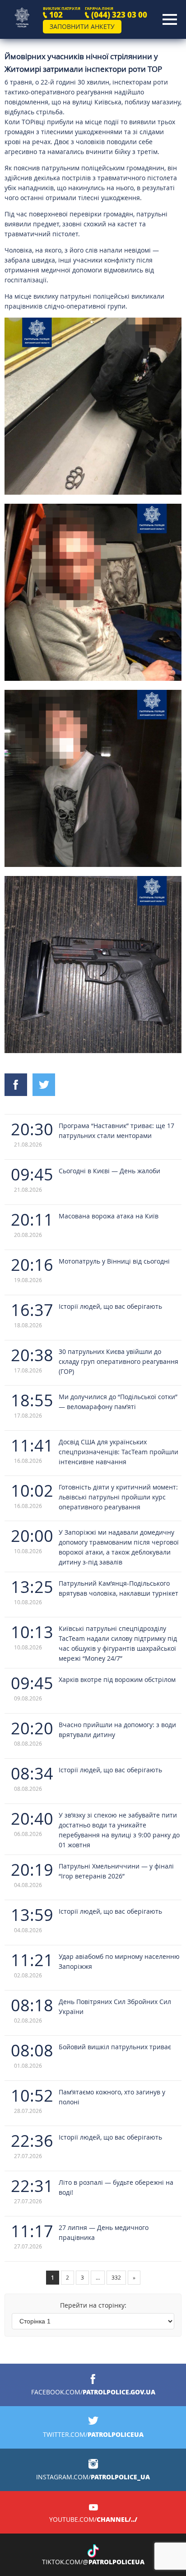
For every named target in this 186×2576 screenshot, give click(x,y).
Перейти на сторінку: (93, 2305)
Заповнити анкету (82, 26)
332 (116, 2277)
